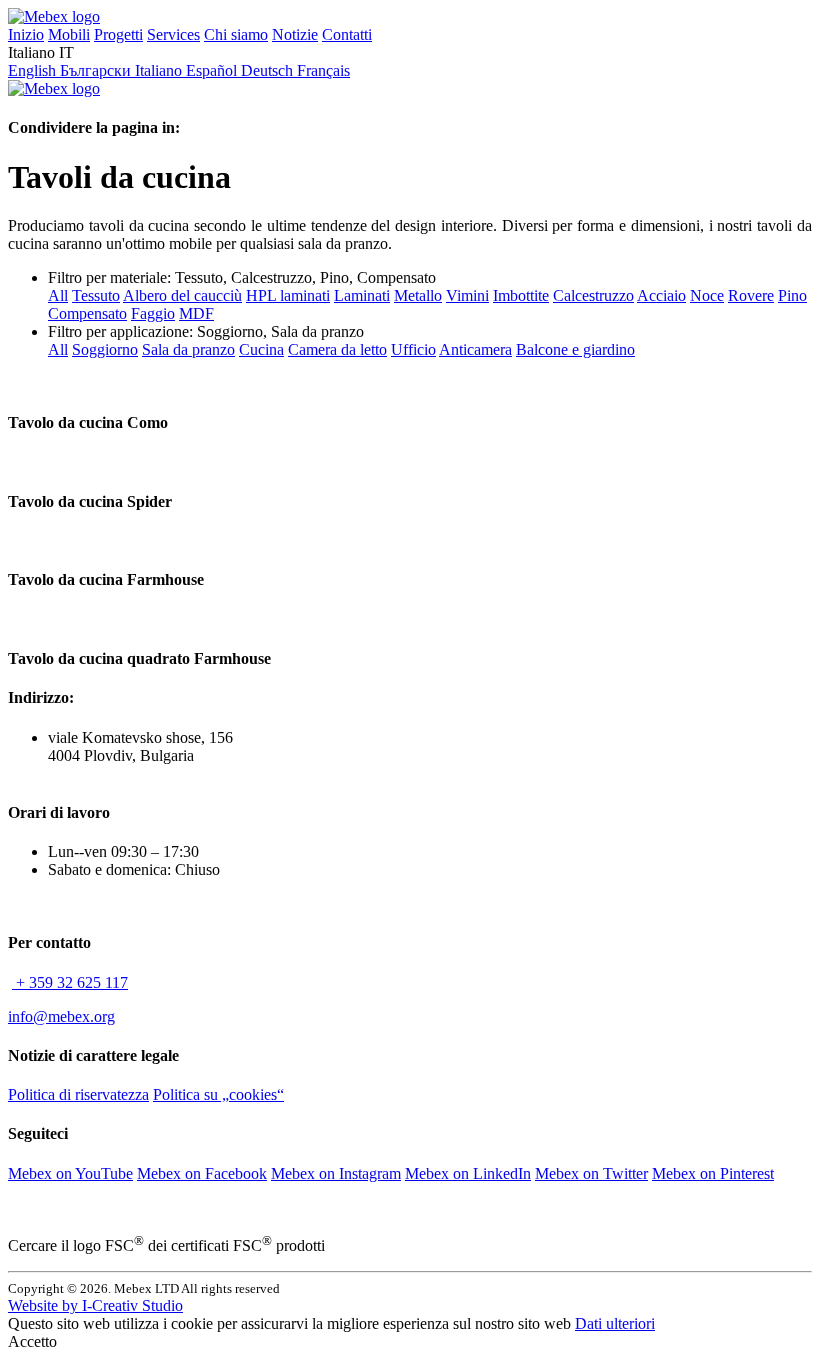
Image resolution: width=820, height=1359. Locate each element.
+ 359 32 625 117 (70, 982)
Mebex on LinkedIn (468, 1173)
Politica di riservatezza (78, 1094)
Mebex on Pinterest (713, 1173)
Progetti (118, 34)
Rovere (751, 295)
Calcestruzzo (593, 295)
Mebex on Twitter (591, 1173)
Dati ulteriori (615, 1323)
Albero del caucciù (182, 295)
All (58, 295)
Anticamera (475, 349)
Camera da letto (337, 349)
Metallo (418, 295)
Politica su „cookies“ (218, 1094)
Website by (95, 1305)
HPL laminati (288, 295)
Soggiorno (105, 349)
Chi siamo (236, 34)
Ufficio (413, 349)
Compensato (87, 313)
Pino (792, 295)
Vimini (467, 295)
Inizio (26, 34)
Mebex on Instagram (336, 1173)
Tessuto (96, 295)
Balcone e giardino (575, 349)
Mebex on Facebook (202, 1173)
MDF (196, 313)
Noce (707, 295)
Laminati (362, 295)
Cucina (261, 349)
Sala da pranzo (188, 349)
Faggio (153, 313)
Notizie (295, 34)
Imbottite (521, 295)
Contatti (347, 34)
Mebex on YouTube (70, 1173)
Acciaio (661, 295)
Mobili (69, 34)
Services (173, 34)
